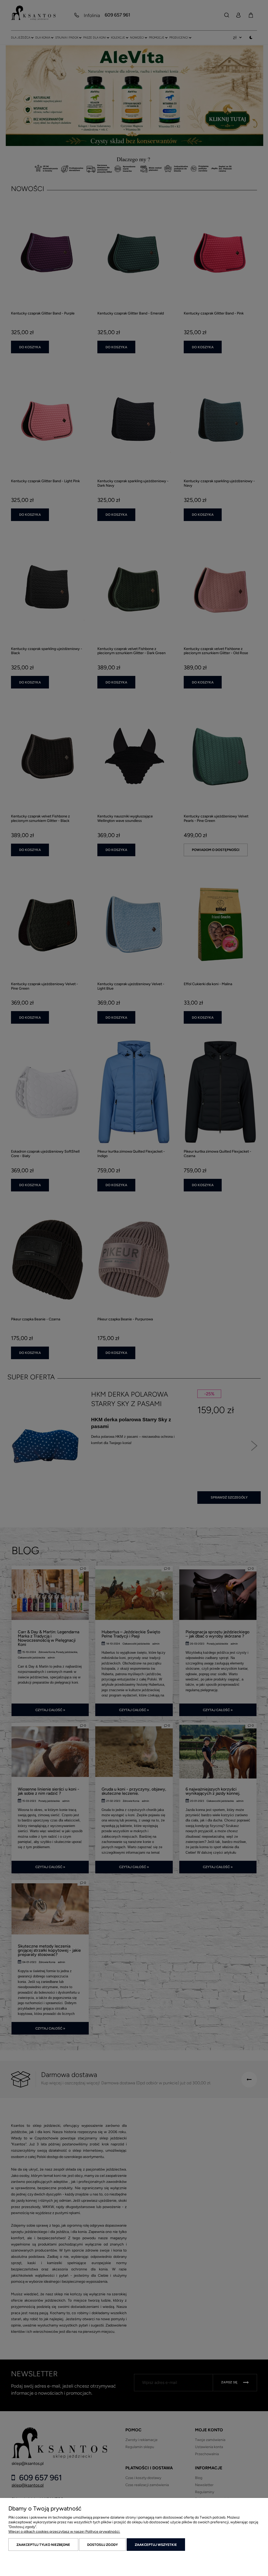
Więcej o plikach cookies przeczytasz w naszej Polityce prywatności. (64, 2532)
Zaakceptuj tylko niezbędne (43, 2545)
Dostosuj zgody (102, 2545)
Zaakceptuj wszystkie (156, 2545)
